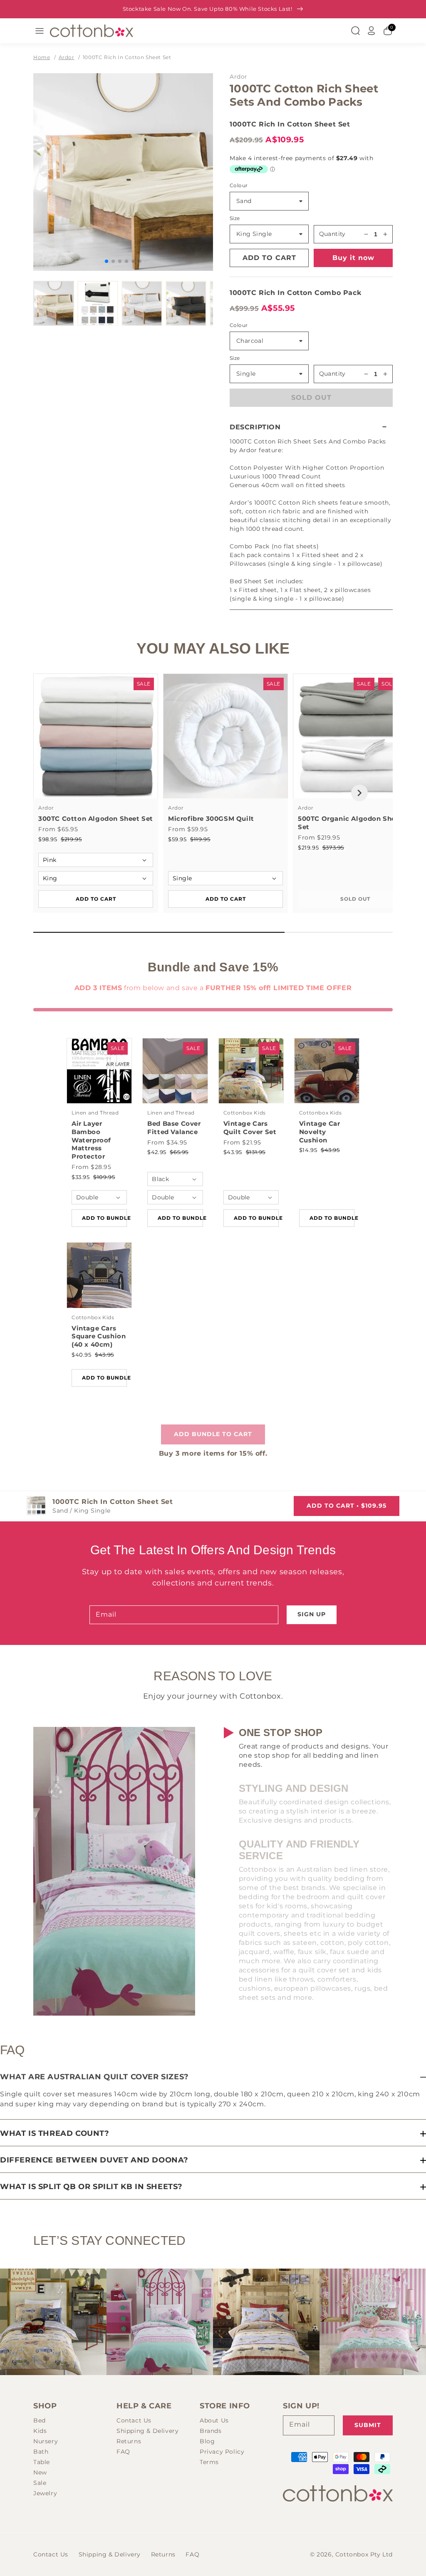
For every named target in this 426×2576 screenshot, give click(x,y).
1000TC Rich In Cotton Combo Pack (295, 293)
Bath (41, 2452)
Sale (40, 2483)
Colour (239, 185)
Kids (40, 2431)
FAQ (123, 2452)
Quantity (332, 234)
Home (42, 57)
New (40, 2472)
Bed (40, 2420)
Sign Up (312, 1614)
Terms (209, 2462)
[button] (311, 427)
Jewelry (45, 2493)
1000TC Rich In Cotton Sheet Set (127, 57)
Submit (368, 2425)
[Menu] (40, 31)
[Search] (355, 31)
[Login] (372, 31)
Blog (207, 2441)
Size (235, 218)
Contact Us (134, 2420)
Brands (211, 2431)
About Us (214, 2420)
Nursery (46, 2441)
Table (42, 2462)
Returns (129, 2441)
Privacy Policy (222, 2452)
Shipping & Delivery (147, 2431)
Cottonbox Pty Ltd (364, 2554)
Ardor (67, 57)
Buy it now (353, 258)
